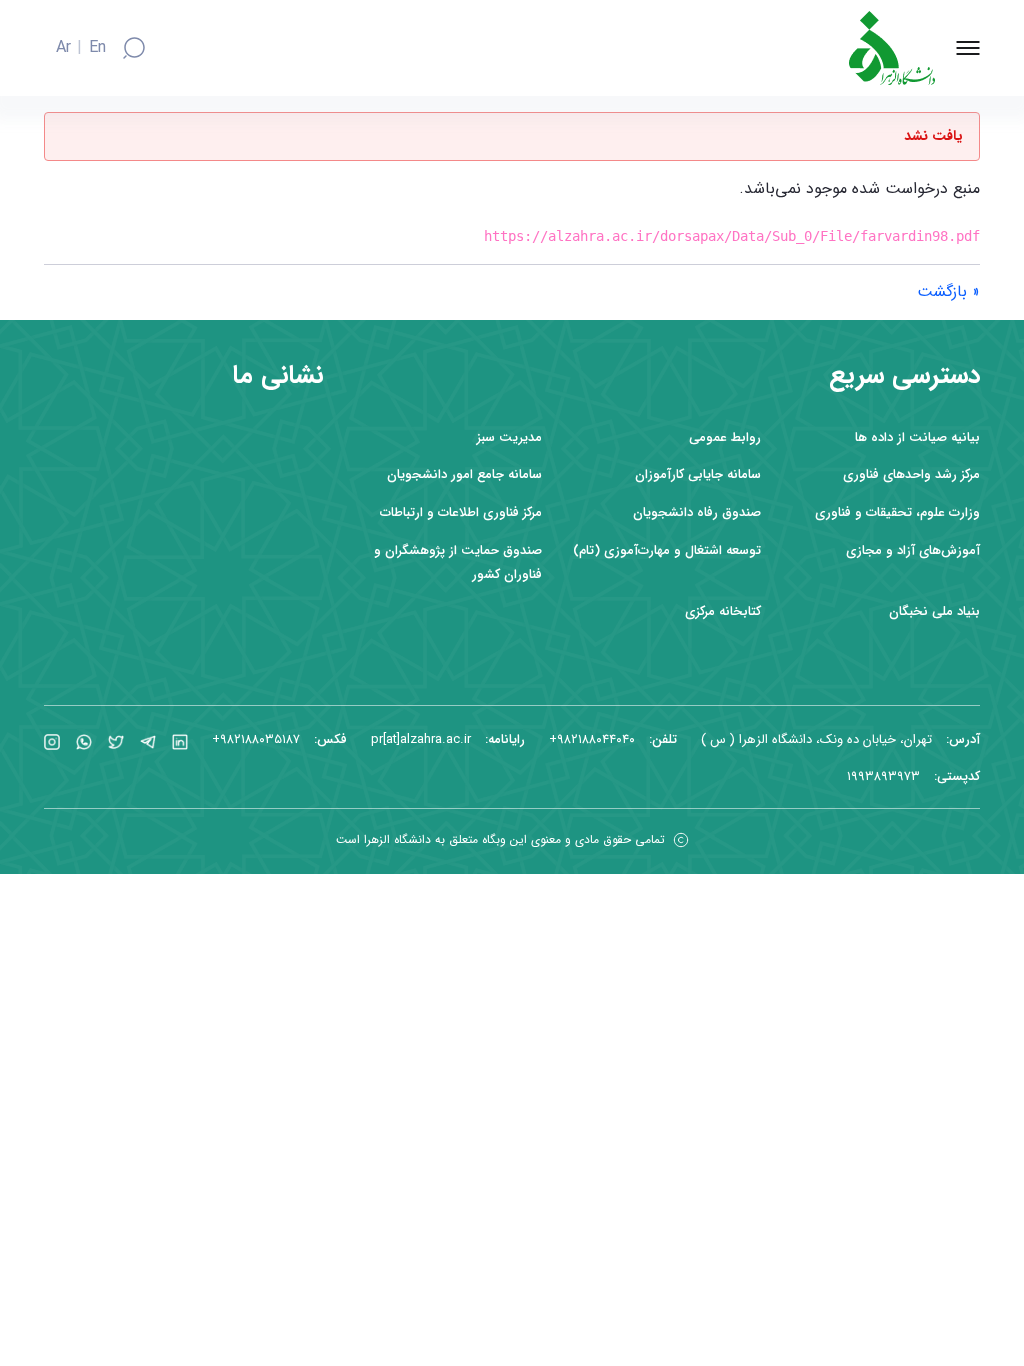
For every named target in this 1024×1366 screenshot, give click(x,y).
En (97, 48)
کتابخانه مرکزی (723, 611)
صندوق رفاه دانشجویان (697, 512)
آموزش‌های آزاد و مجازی (913, 550)
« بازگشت (948, 291)
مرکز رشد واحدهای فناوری (911, 474)
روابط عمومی (725, 437)
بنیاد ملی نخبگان (934, 611)
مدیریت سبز (509, 437)
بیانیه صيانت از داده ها (917, 437)
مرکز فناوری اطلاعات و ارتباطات (461, 512)
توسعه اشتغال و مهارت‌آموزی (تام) (667, 550)
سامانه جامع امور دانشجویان (464, 474)
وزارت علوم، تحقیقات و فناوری (897, 512)
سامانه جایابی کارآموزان (698, 474)
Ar (63, 48)
